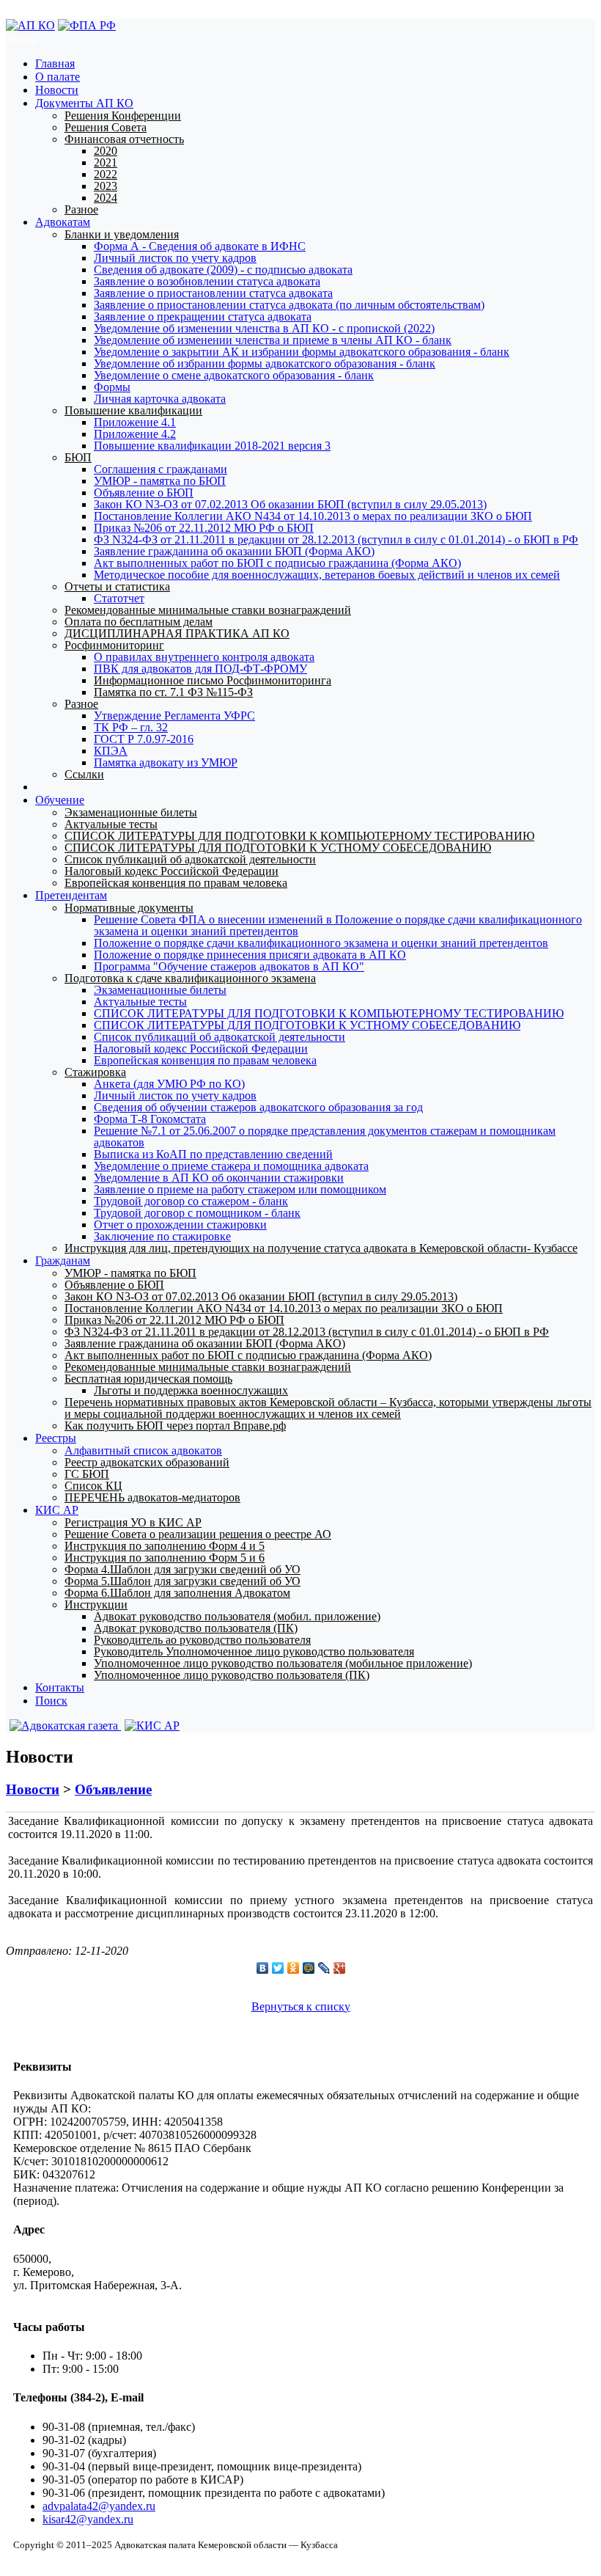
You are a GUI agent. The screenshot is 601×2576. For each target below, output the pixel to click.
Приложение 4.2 (135, 434)
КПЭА (111, 751)
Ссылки (84, 774)
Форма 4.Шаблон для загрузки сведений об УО (182, 1569)
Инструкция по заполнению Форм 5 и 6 (165, 1558)
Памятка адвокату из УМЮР (166, 762)
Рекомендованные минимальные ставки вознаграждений (208, 610)
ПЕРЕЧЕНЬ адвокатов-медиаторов (152, 1497)
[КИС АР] (150, 1726)
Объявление (113, 1789)
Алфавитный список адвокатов (143, 1450)
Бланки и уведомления (122, 234)
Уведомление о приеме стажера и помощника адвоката (231, 1166)
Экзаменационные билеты (131, 812)
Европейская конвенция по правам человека (176, 883)
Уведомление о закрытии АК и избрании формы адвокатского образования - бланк (302, 352)
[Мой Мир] (309, 1968)
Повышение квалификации (133, 410)
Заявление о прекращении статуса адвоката (203, 316)
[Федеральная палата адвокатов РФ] (87, 25)
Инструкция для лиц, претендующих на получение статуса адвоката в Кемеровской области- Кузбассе (321, 1248)
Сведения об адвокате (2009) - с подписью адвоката (223, 270)
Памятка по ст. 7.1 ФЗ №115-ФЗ (173, 692)
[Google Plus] (340, 1968)
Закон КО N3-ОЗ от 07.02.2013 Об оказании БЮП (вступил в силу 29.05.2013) (290, 504)
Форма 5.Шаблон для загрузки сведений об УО (182, 1581)
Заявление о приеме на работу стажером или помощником (240, 1189)
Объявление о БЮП (144, 493)
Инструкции (96, 1604)
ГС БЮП (87, 1474)
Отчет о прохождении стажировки (180, 1225)
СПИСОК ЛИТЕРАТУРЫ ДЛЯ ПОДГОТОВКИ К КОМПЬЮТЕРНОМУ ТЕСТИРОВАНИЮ (299, 836)
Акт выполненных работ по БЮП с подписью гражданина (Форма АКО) (277, 563)
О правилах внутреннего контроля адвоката (204, 657)
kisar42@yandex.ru (88, 2519)
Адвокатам (63, 222)
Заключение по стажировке (162, 1236)
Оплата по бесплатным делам (139, 622)
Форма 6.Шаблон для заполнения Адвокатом (177, 1593)
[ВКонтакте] (263, 1968)
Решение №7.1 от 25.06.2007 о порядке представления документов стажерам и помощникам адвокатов (325, 1137)
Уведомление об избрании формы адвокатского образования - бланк (265, 363)
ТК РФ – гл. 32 (131, 727)
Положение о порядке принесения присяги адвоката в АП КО (250, 955)
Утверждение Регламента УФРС (174, 716)
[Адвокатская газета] (63, 1726)
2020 (106, 151)
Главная (55, 63)
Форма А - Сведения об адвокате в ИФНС (200, 246)
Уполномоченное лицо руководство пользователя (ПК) (232, 1675)
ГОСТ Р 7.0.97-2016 (144, 739)
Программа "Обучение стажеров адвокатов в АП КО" (229, 966)
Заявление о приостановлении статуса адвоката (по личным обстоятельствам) (289, 305)
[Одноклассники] (294, 1968)
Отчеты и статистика (117, 586)
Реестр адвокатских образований (147, 1462)
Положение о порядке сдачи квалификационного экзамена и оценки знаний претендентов (321, 943)
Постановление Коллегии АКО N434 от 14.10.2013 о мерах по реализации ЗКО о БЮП (313, 516)
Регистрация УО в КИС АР (133, 1522)
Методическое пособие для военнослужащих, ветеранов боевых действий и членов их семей (327, 575)
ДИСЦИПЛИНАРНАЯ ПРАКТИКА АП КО (177, 633)
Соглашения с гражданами (161, 469)
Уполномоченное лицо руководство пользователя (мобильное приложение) (283, 1663)
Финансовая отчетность (124, 139)
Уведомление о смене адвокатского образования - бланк (234, 375)
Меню (21, 39)
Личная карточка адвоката (160, 399)
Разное (81, 209)
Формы (112, 387)
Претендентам (71, 895)
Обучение (60, 800)
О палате (58, 77)
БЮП (78, 457)
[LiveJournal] (324, 1968)
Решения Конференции (123, 116)
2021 (106, 162)
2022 (106, 174)
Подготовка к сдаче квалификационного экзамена (190, 978)
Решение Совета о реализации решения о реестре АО (198, 1534)
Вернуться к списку (301, 2006)
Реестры (56, 1438)
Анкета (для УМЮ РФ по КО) (169, 1084)
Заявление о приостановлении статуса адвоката (213, 293)
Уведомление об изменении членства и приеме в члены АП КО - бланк (273, 340)
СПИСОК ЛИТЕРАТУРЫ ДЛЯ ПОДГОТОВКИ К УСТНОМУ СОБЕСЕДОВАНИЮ (278, 848)
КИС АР (57, 1510)
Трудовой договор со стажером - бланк (191, 1201)
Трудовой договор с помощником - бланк (197, 1213)
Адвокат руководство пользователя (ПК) (196, 1628)
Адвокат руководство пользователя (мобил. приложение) (237, 1616)
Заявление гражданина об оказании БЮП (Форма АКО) (234, 551)
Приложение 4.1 (135, 422)
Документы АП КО (84, 103)
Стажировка (95, 1072)
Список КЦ (93, 1486)
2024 (106, 198)
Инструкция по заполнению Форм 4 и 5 (165, 1546)
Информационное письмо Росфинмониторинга (213, 680)
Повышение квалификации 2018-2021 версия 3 (212, 446)
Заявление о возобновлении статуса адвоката (207, 281)
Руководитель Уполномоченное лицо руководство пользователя (254, 1651)
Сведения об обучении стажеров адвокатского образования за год (258, 1107)
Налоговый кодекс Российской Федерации (172, 871)
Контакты (60, 1687)
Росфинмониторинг (114, 645)
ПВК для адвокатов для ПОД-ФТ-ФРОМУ (200, 669)
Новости (57, 90)
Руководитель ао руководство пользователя (202, 1640)
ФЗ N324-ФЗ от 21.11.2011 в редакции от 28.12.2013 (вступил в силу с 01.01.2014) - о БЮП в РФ (336, 539)
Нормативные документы (129, 908)
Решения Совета (106, 127)
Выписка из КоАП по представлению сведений (213, 1154)
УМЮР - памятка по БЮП (160, 481)
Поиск (51, 1701)
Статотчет (119, 598)
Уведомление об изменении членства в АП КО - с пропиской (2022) (264, 328)
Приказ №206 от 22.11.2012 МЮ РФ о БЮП (204, 528)
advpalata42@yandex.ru (99, 2506)
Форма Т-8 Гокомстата (150, 1119)
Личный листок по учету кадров (175, 258)
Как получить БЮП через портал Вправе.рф (175, 1426)
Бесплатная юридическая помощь (148, 1379)
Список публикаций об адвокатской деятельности (190, 859)
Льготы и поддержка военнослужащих (191, 1390)
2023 (106, 186)
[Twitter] (278, 1968)
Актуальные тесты (111, 824)
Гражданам (63, 1260)
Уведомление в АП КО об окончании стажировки (219, 1178)
